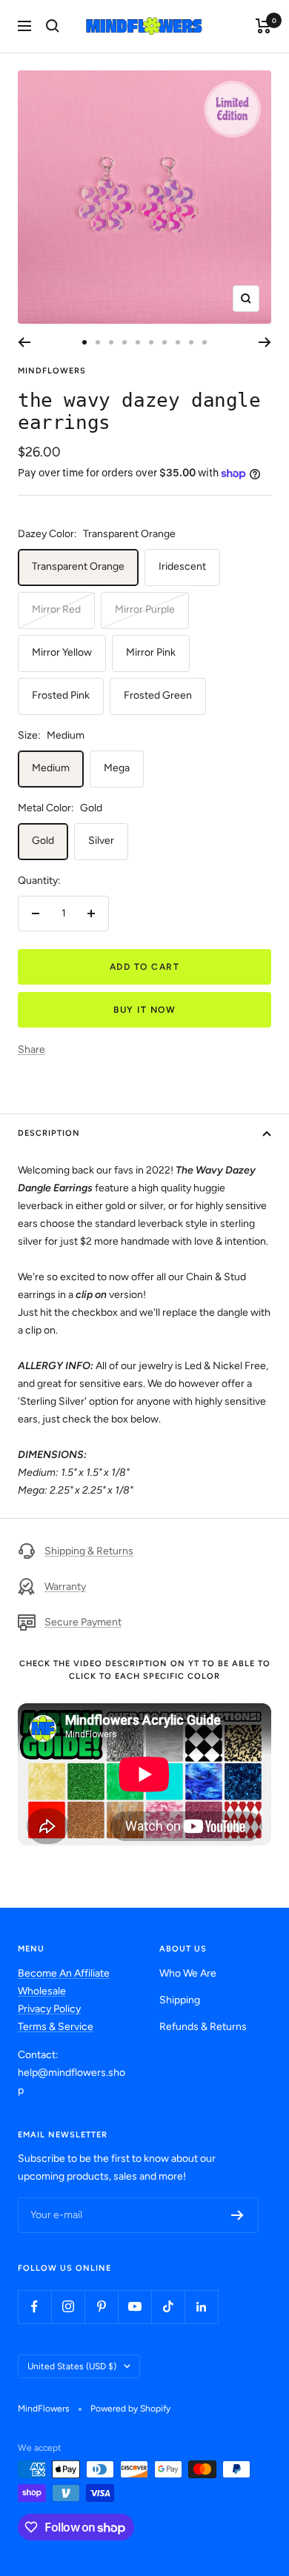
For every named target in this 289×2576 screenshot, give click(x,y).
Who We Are (188, 1973)
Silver (101, 841)
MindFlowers (52, 371)
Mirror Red (56, 609)
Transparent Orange (78, 566)
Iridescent (182, 566)
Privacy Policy (49, 2009)
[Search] (53, 26)
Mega (117, 768)
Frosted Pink (61, 695)
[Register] (237, 2215)
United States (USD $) (72, 2366)
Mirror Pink (151, 652)
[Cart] (263, 26)
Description (49, 1133)
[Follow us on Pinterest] (101, 2307)
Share (31, 1049)
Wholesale (42, 1991)
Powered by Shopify (130, 2409)
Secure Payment (83, 1622)
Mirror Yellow (62, 652)
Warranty (65, 1587)
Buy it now (144, 1010)
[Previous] (24, 342)
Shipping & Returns (89, 1551)
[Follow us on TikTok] (168, 2307)
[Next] (265, 342)
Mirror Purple (145, 609)
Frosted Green (158, 695)
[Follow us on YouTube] (134, 2307)
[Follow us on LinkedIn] (201, 2307)
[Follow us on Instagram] (68, 2307)
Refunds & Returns (203, 2027)
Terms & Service (56, 2027)
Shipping (180, 2000)
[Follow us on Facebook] (34, 2307)
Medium (51, 768)
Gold (43, 841)
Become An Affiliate (64, 1973)
